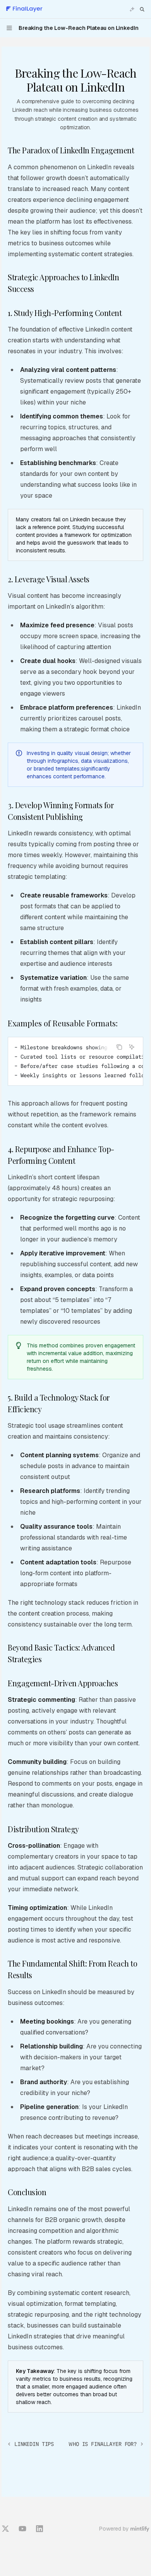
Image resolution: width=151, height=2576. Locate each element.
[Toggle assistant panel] (132, 9)
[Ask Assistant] (132, 1047)
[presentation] (75, 1061)
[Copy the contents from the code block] (119, 1047)
